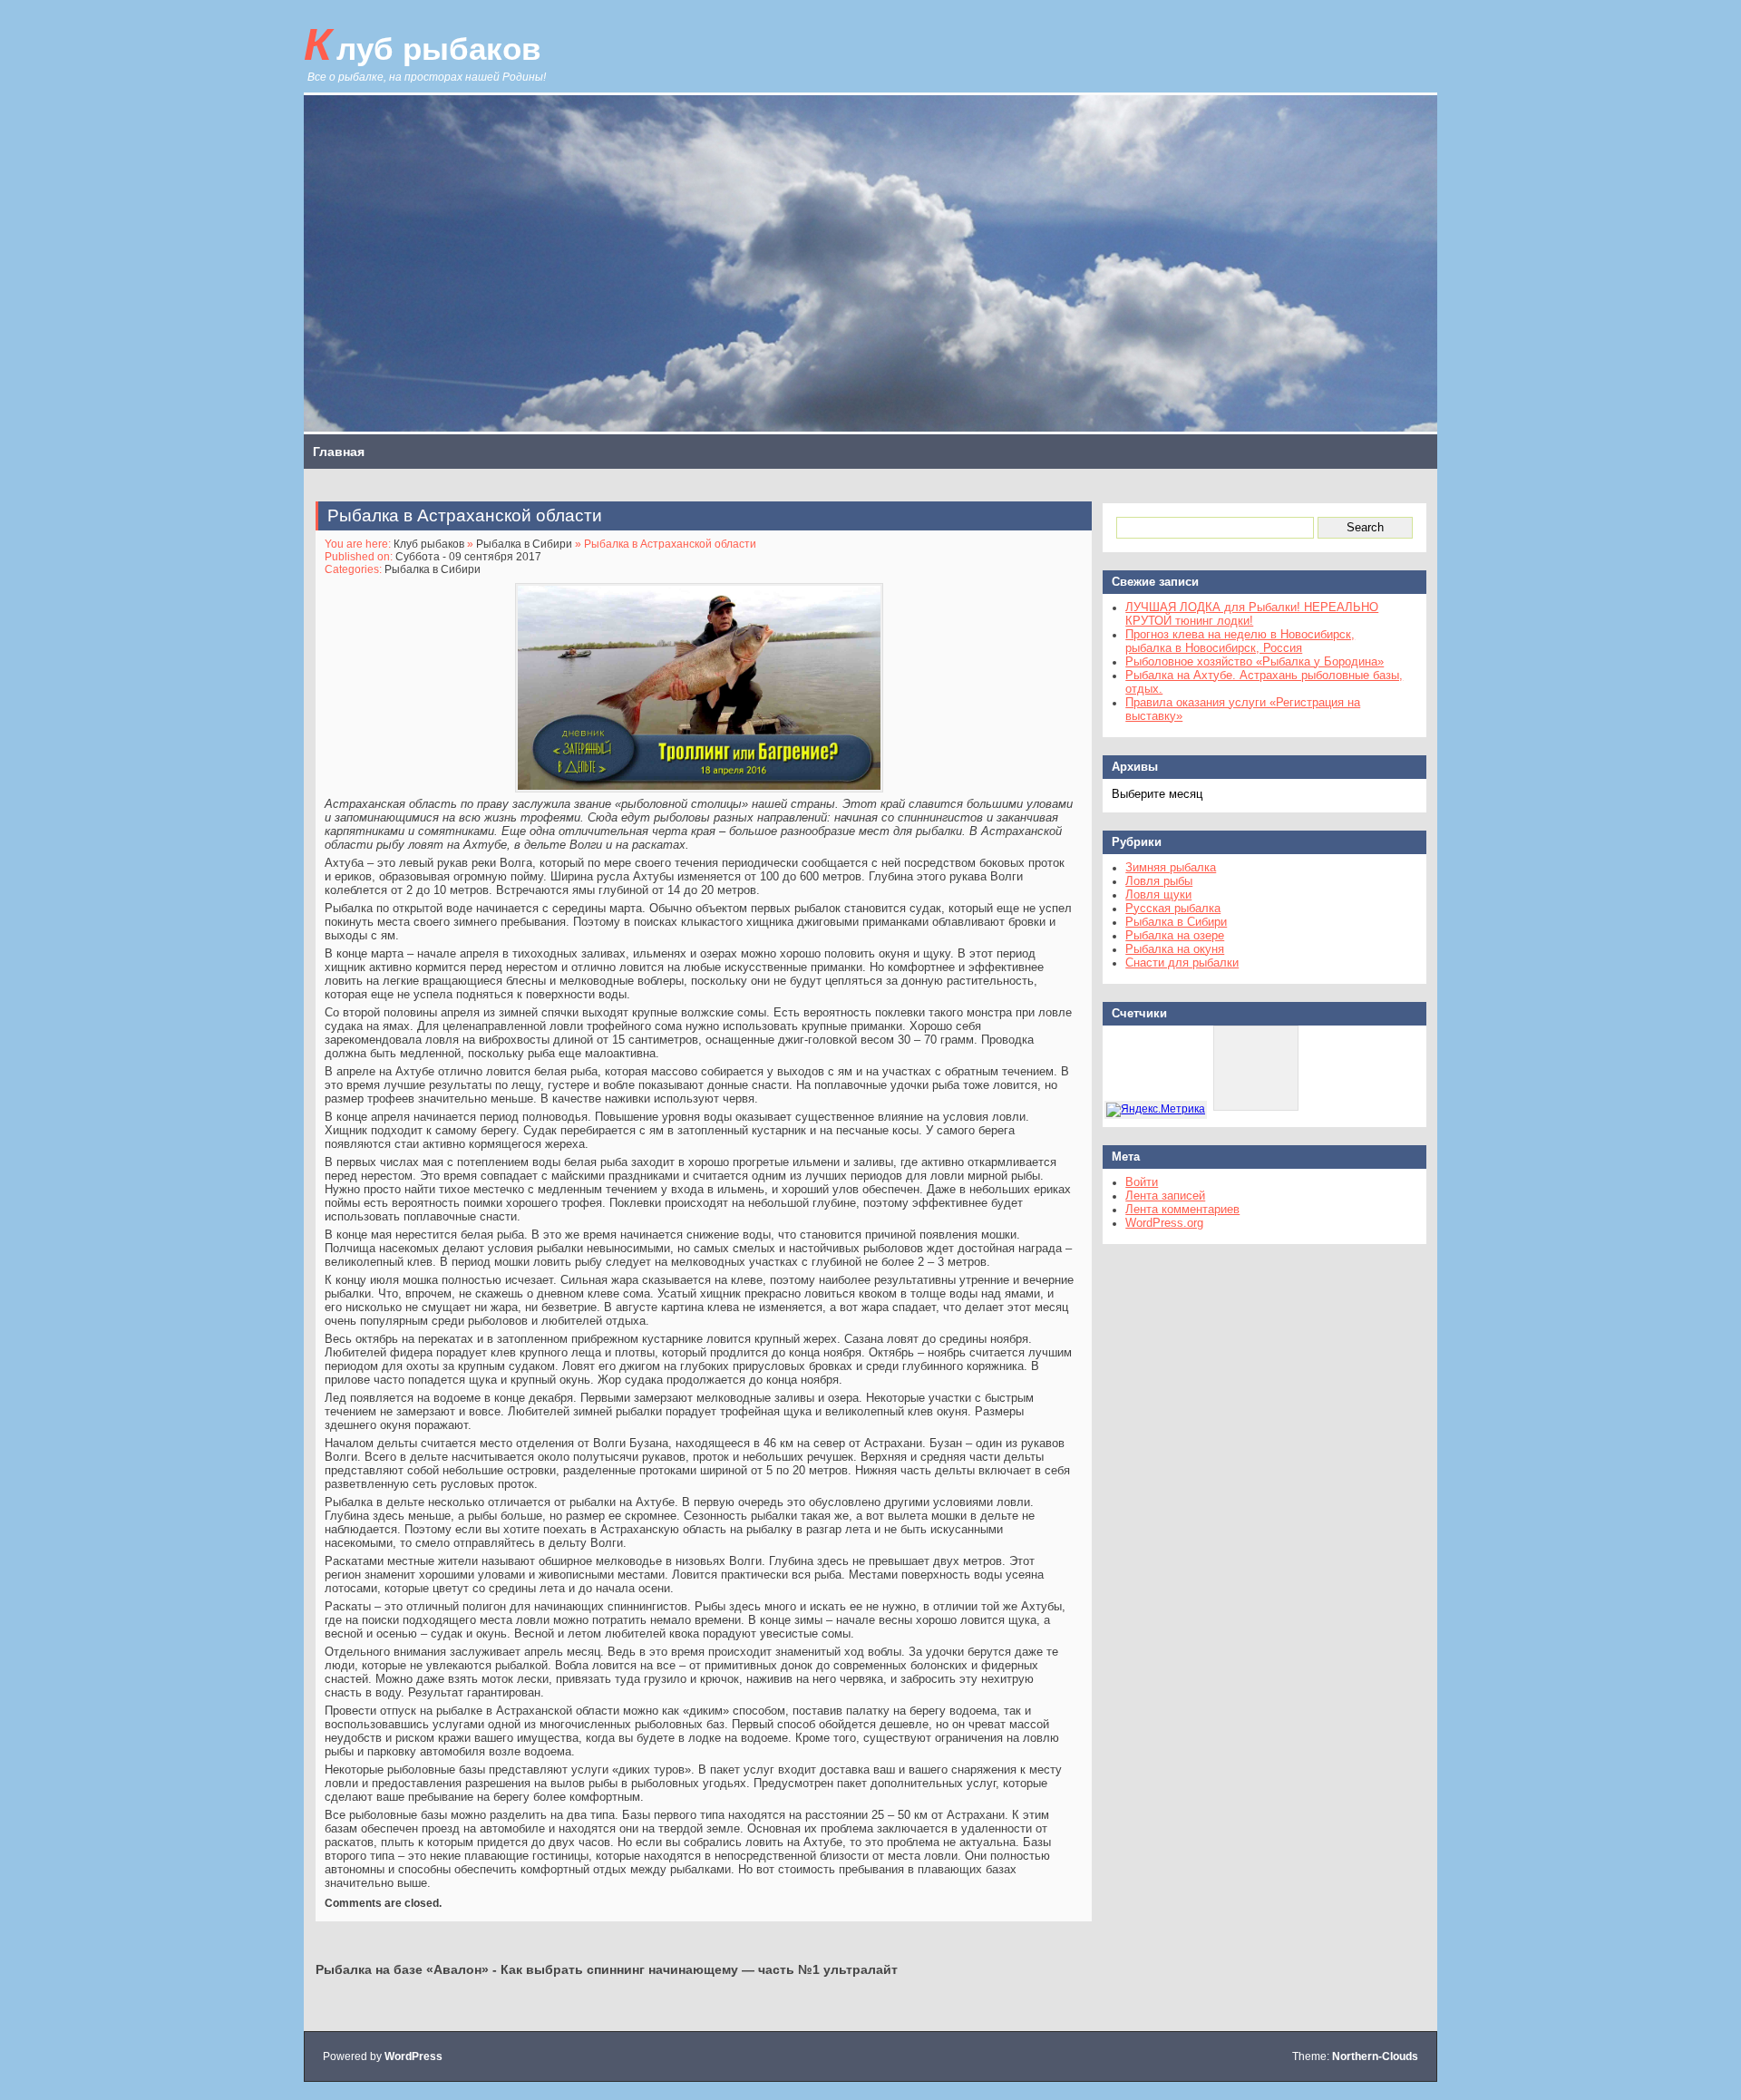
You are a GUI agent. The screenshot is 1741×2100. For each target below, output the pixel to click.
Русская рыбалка (1173, 908)
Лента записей (1165, 1196)
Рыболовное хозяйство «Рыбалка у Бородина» (1255, 661)
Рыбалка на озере (1175, 935)
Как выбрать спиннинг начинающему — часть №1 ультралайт (699, 1969)
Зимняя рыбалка (1171, 867)
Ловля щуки (1158, 894)
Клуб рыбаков (423, 44)
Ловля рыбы (1159, 881)
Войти (1142, 1182)
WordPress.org (1164, 1223)
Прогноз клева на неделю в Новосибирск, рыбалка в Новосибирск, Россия (1240, 641)
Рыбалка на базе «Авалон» (402, 1969)
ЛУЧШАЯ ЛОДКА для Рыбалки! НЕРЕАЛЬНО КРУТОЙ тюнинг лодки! (1252, 614)
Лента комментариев (1182, 1209)
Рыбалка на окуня (1175, 949)
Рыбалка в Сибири (524, 544)
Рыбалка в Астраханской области (465, 515)
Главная (339, 452)
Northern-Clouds (1375, 2056)
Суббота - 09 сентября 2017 (468, 557)
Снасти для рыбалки (1182, 962)
